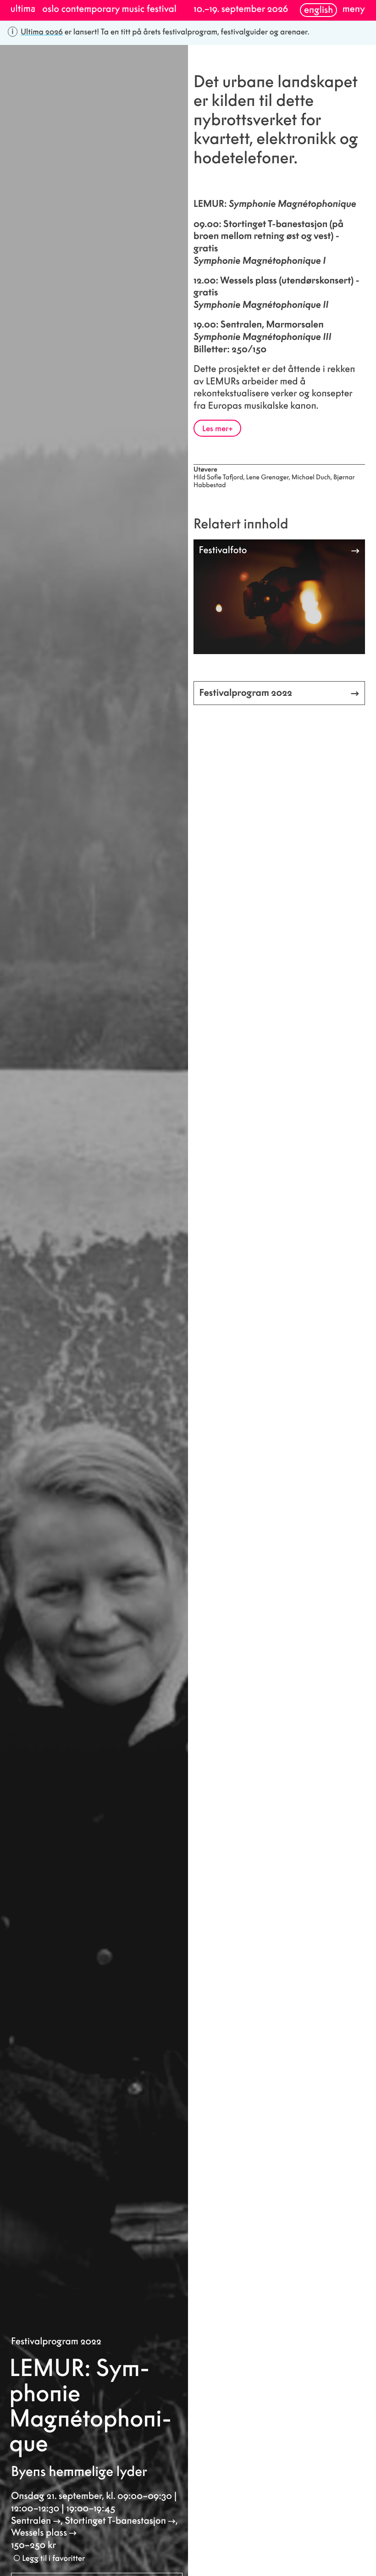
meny (354, 9)
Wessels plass (39, 2533)
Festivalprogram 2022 (56, 2341)
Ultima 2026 (42, 32)
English (318, 10)
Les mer (215, 428)
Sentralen (31, 2521)
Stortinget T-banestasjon (115, 2521)
